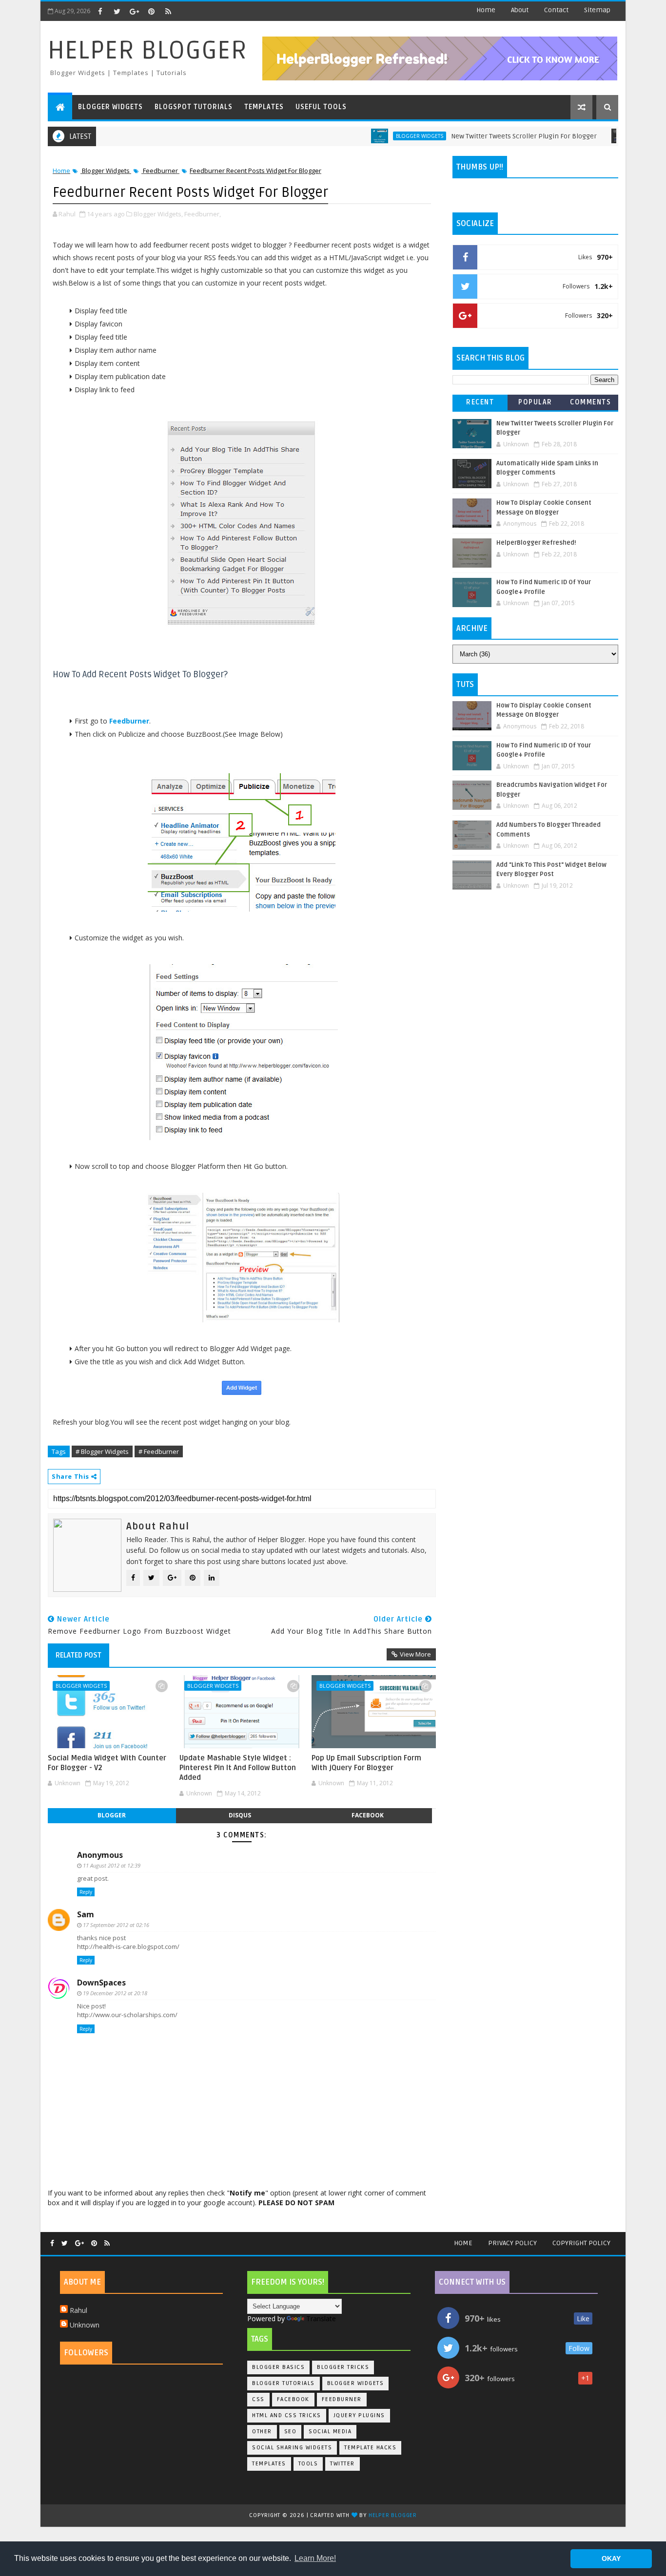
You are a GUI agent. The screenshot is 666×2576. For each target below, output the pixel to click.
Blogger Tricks (613, 136)
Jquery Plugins (359, 2415)
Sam (86, 1914)
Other (262, 2432)
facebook (368, 1815)
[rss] (168, 11)
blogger (112, 1815)
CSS (258, 2399)
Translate (321, 2318)
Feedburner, (203, 214)
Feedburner (160, 171)
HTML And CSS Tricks (287, 2415)
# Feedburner (159, 1451)
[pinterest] (151, 11)
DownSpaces (101, 1983)
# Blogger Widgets (102, 1451)
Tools (308, 2464)
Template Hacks (370, 2448)
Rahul (78, 2310)
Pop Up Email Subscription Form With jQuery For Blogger (366, 1763)
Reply (86, 1892)
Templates (264, 107)
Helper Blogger (147, 50)
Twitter (343, 2464)
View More (415, 1654)
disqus (240, 1815)
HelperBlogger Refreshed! (536, 543)
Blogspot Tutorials (194, 107)
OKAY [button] (611, 2558)
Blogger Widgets (110, 107)
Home (486, 10)
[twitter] (117, 11)
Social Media (330, 2432)
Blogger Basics (278, 2367)
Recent (480, 402)
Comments (590, 402)
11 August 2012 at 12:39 (112, 1865)
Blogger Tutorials (284, 2383)
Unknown (85, 2325)
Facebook (293, 2399)
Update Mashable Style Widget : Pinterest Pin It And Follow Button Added (238, 1768)
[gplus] (134, 11)
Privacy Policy (512, 2243)
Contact (556, 10)
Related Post (78, 1655)
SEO (291, 2432)
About (520, 10)
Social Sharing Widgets (292, 2448)
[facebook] (100, 11)
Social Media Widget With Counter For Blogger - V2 (107, 1763)
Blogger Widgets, (158, 214)
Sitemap (597, 10)
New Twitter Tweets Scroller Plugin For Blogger (480, 136)
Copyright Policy (581, 2243)
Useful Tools (321, 107)
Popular (535, 402)
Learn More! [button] (315, 2558)
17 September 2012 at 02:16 (116, 1925)
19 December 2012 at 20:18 (115, 1993)
